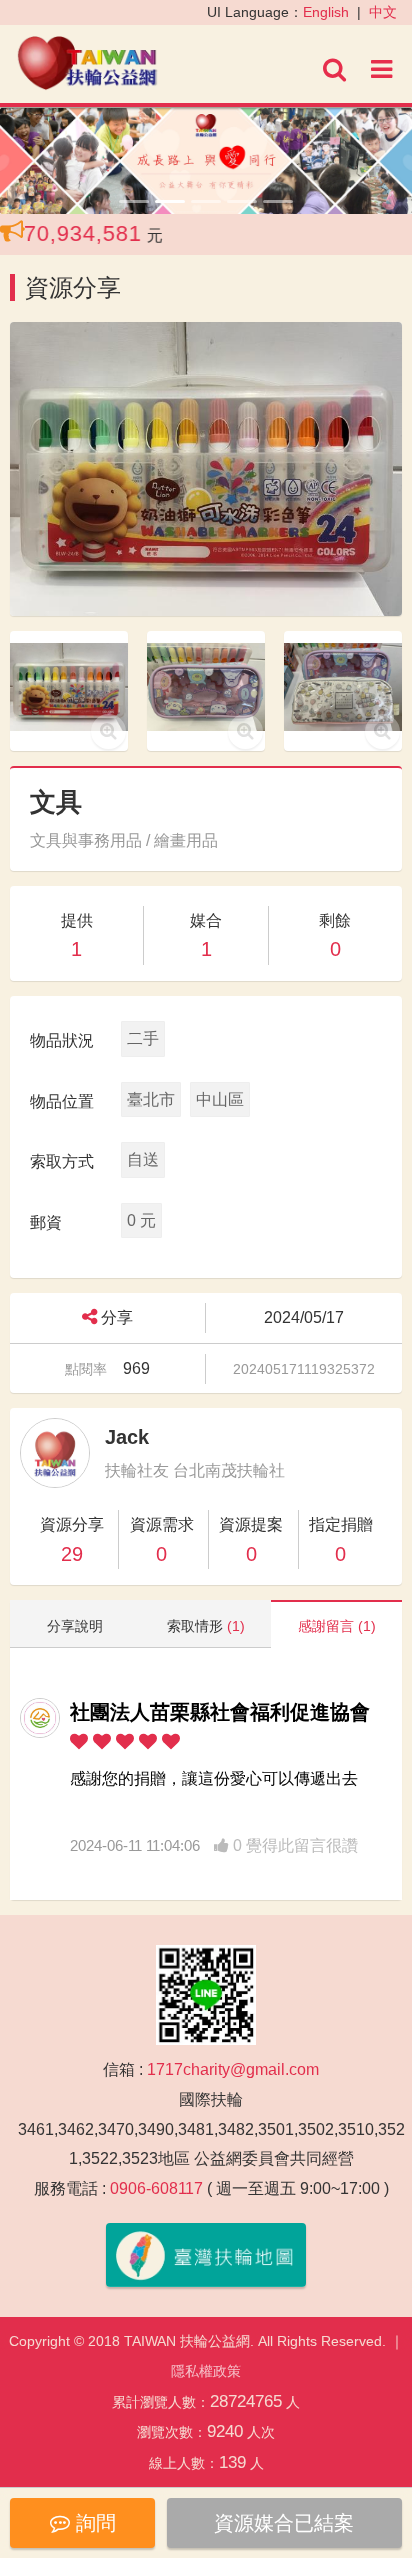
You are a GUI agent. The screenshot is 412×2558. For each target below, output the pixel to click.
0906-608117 (156, 2188)
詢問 (93, 2523)
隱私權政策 (206, 2371)
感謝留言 (337, 1626)
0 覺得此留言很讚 (293, 1845)
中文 (383, 12)
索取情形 (206, 1626)
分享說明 (75, 1626)
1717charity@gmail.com (233, 2069)
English (326, 12)
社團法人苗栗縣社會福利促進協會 (220, 1712)
